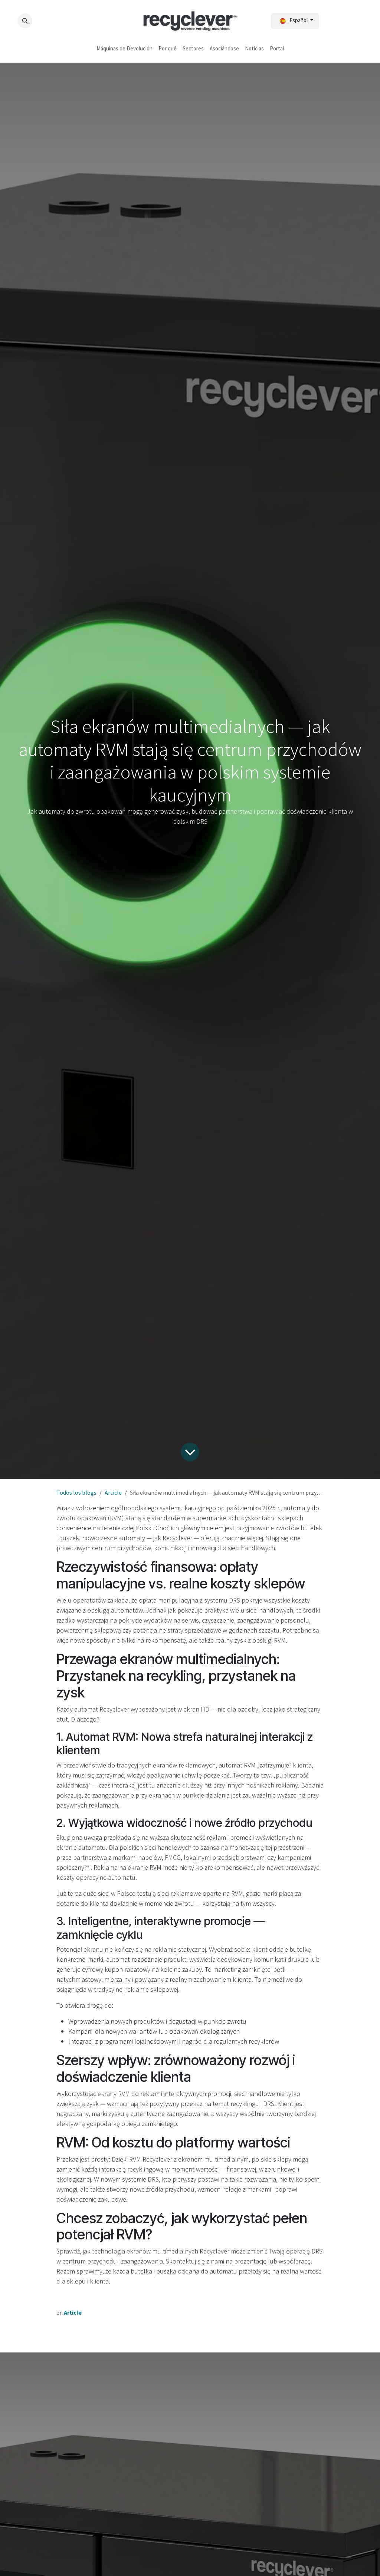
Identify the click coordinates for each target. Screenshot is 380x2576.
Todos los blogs (76, 1492)
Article (113, 1492)
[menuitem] (125, 49)
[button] (25, 21)
